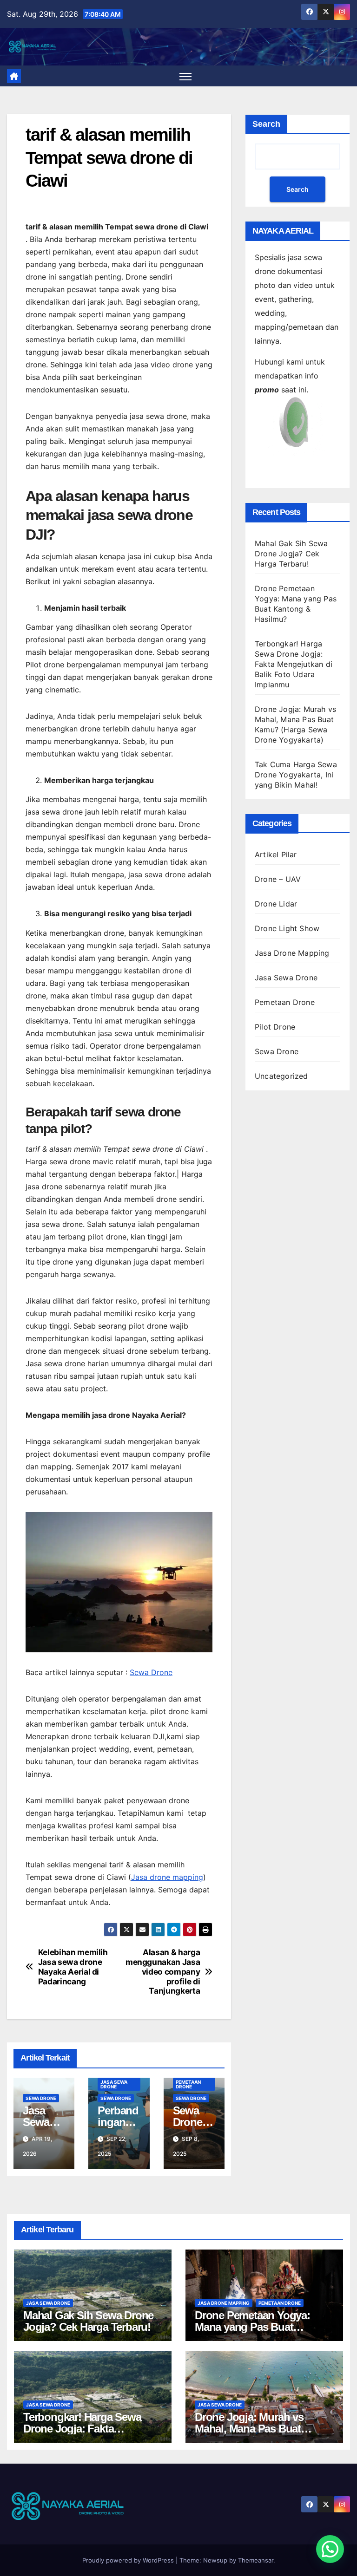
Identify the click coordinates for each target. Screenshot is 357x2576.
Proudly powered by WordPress (129, 2560)
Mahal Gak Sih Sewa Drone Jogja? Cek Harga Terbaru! (291, 554)
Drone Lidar (276, 904)
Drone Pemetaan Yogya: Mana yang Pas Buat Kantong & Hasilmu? (252, 2327)
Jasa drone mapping (167, 1877)
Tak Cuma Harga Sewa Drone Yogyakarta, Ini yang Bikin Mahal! (296, 775)
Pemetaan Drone (188, 2084)
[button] (330, 2549)
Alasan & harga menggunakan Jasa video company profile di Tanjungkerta (163, 1972)
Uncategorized (281, 1076)
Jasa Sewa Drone (114, 2084)
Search (266, 124)
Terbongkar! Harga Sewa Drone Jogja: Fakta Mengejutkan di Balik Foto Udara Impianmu (294, 664)
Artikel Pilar (276, 854)
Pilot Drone (275, 1027)
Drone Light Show (287, 928)
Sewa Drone (151, 1672)
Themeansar (256, 2560)
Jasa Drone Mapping (292, 953)
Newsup (215, 2560)
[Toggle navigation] (186, 76)
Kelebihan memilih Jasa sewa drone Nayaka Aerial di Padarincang (73, 1967)
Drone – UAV (278, 879)
